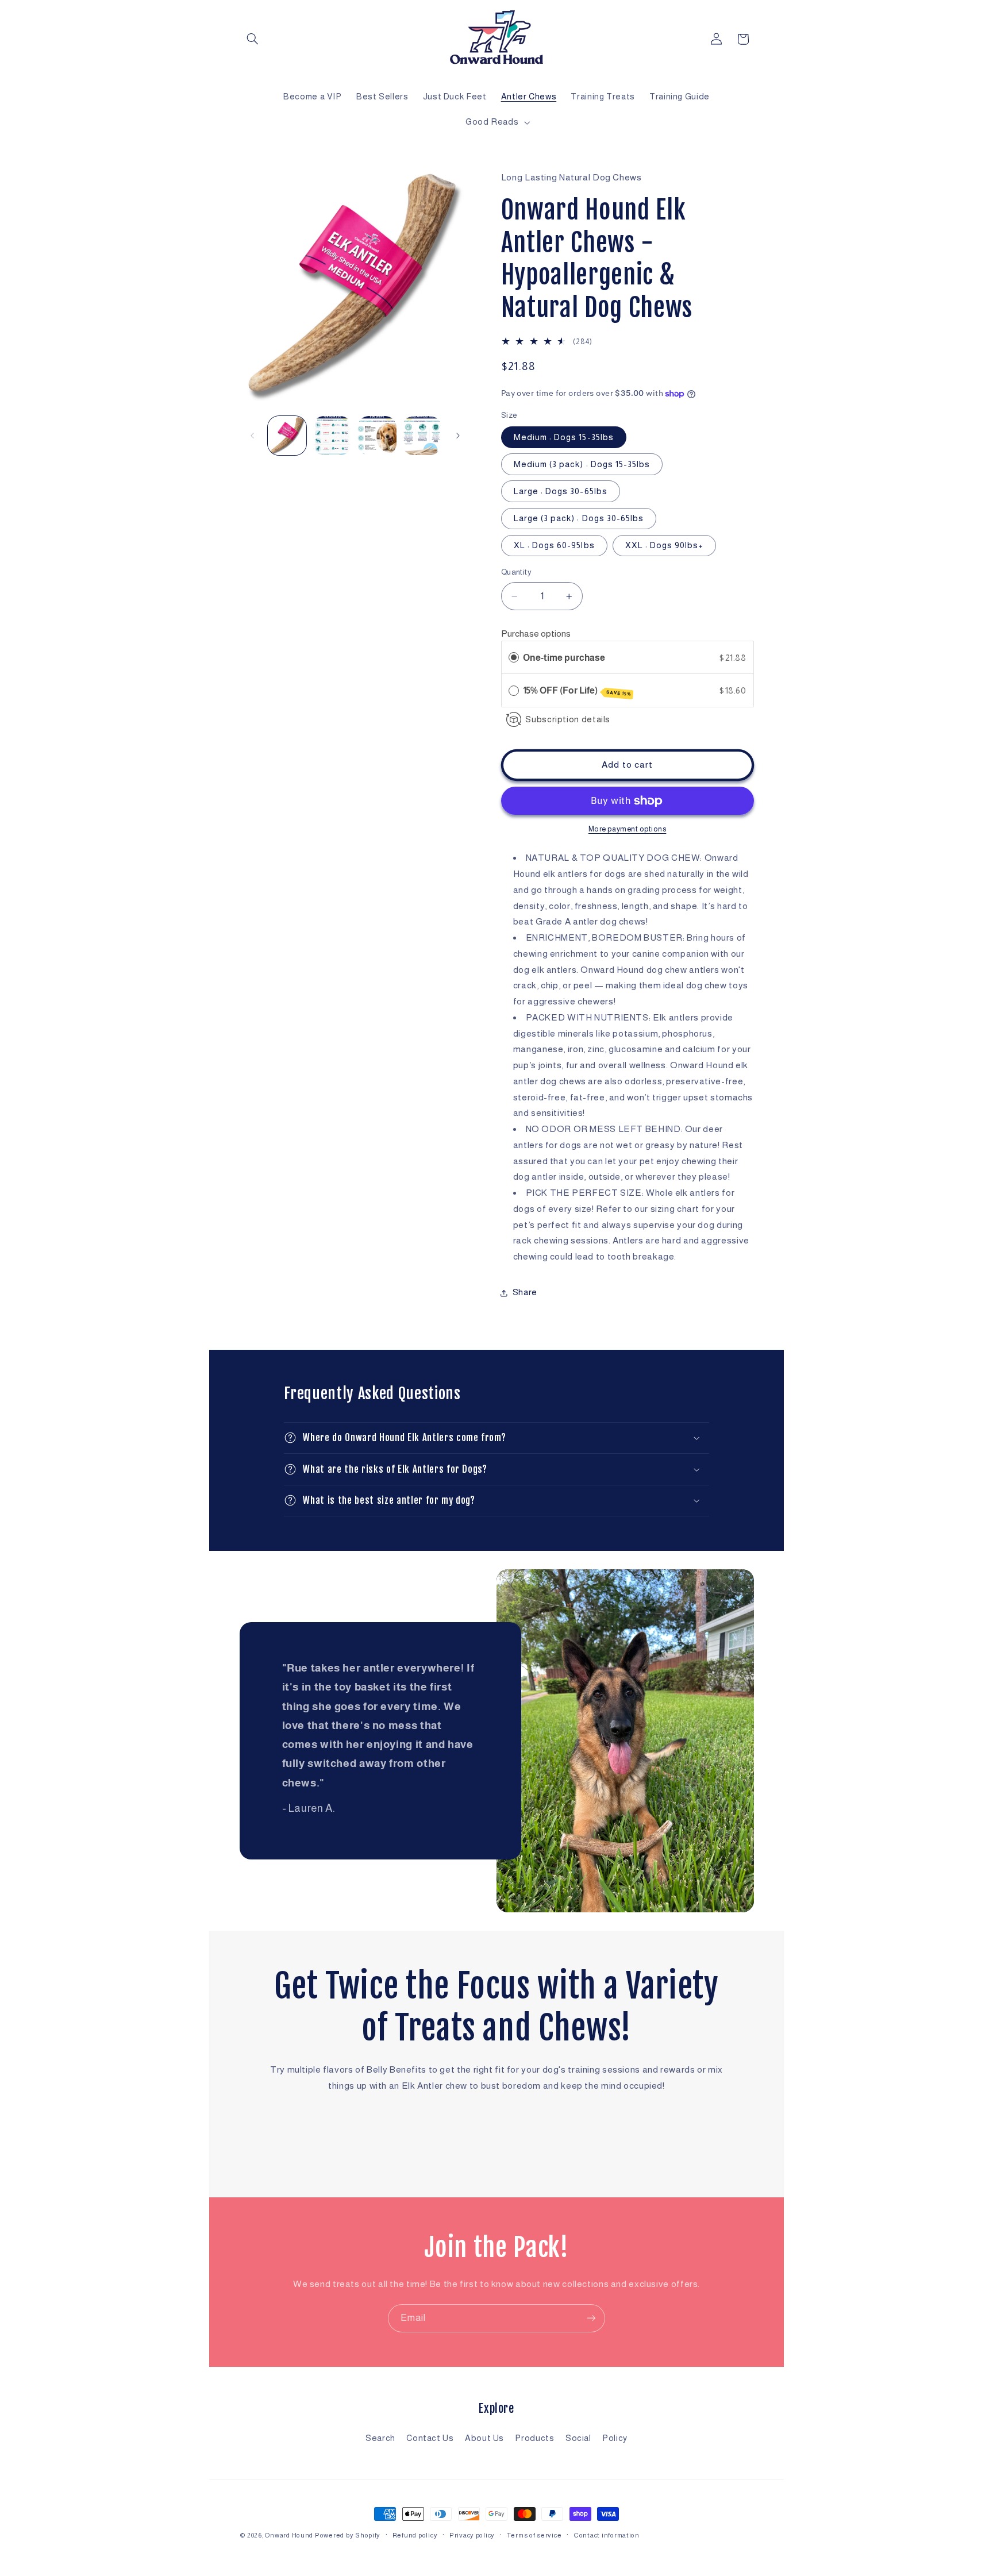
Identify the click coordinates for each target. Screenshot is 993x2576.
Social (578, 2438)
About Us (484, 2438)
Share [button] (525, 1292)
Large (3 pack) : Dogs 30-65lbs (579, 518)
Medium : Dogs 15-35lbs (564, 437)
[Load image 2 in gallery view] (332, 436)
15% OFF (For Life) (577, 691)
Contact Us (430, 2438)
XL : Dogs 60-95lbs (554, 545)
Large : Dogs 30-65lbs (561, 491)
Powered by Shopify (348, 2535)
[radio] (514, 658)
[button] (253, 39)
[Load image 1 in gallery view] (287, 436)
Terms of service (534, 2535)
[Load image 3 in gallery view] (377, 436)
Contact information (607, 2535)
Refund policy (415, 2535)
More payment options (628, 830)
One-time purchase (564, 658)
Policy (615, 2438)
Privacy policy (472, 2535)
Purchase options (536, 634)
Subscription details (568, 719)
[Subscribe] (591, 2318)
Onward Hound (289, 2535)
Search (380, 2438)
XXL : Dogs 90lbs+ (665, 545)
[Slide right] (458, 436)
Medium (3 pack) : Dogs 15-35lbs (582, 464)
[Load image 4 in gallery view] (422, 436)
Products (534, 2438)
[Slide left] (252, 436)
